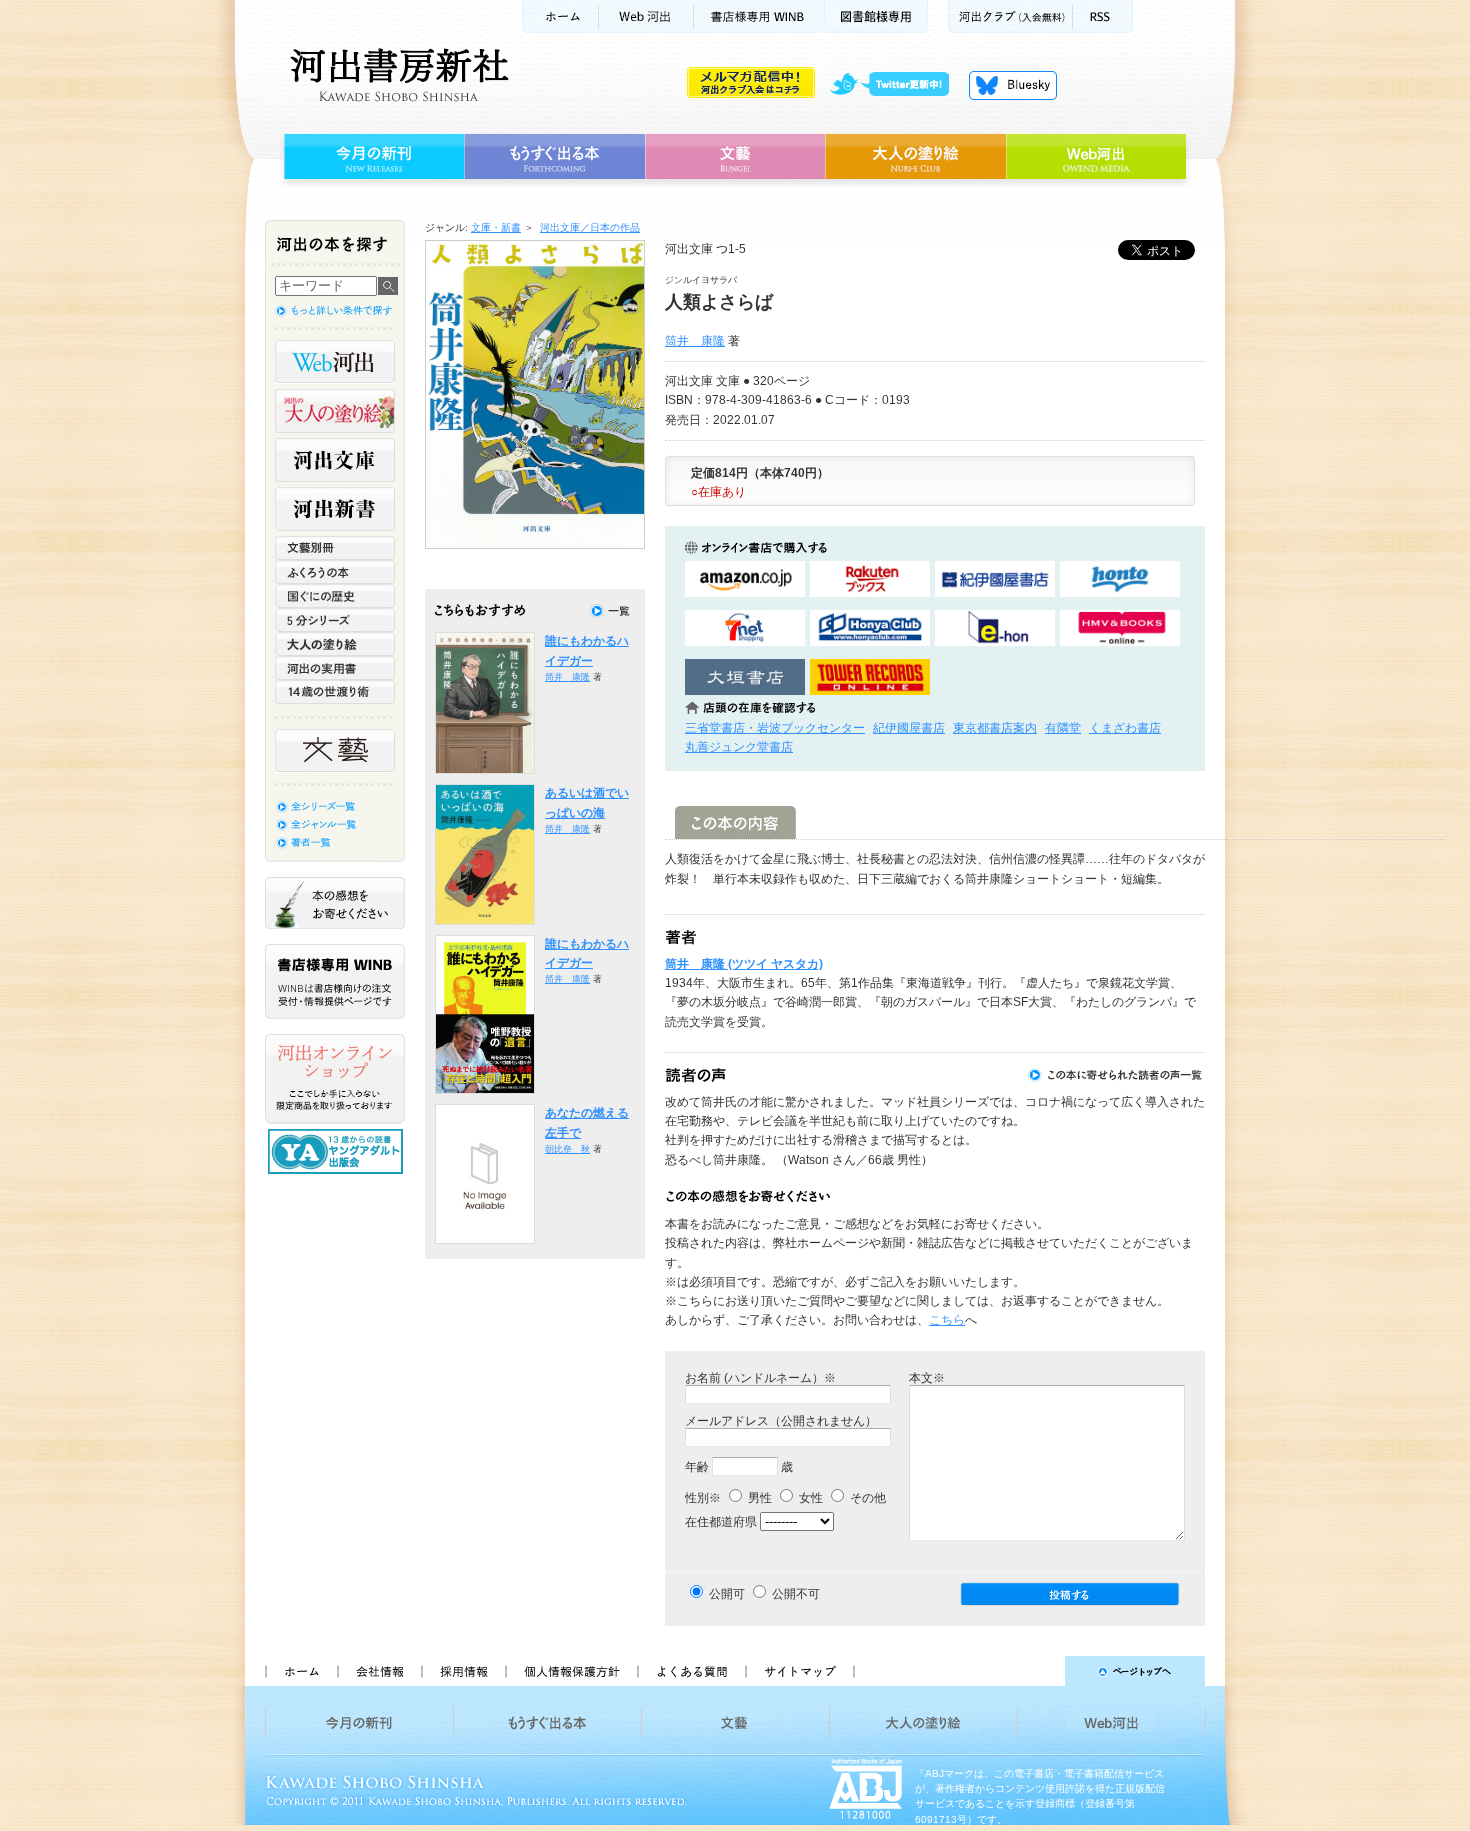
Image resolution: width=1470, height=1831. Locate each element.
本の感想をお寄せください (335, 903)
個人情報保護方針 (571, 1671)
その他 (866, 1498)
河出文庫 (335, 460)
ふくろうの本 (335, 572)
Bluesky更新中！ (1013, 85)
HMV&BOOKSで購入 (1120, 628)
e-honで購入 (995, 628)
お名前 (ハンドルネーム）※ (760, 1378)
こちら (947, 1320)
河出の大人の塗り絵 (335, 411)
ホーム (560, 16)
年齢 (697, 1467)
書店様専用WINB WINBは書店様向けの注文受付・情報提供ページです (335, 981)
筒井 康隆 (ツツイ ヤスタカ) (744, 964)
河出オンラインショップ (335, 1079)
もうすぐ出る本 (554, 157)
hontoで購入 (1120, 579)
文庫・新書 (496, 227)
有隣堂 (1063, 728)
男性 (758, 1498)
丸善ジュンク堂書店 (739, 747)
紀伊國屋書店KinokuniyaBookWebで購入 (995, 579)
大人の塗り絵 (915, 157)
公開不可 (796, 1594)
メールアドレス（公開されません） (781, 1421)
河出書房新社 (396, 75)
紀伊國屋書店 (909, 728)
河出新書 (335, 509)
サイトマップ (800, 1671)
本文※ (927, 1378)
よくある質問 (691, 1671)
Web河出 (646, 16)
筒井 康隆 (695, 341)
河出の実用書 (335, 668)
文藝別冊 (335, 548)
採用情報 (463, 1671)
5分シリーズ (335, 620)
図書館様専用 (876, 16)
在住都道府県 (721, 1522)
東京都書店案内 (995, 728)
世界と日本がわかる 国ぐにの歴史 (335, 596)
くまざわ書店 (1125, 728)
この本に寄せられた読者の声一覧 (1116, 1075)
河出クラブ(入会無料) (1010, 16)
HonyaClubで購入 (870, 628)
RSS (1103, 16)
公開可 (727, 1594)
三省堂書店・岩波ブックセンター (775, 728)
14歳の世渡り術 (335, 692)
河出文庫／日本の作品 (590, 227)
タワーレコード (870, 677)
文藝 (735, 157)
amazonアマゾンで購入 (745, 579)
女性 (809, 1498)
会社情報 (379, 1671)
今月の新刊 (371, 157)
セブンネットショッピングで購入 (745, 628)
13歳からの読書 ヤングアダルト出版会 (338, 1151)
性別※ (703, 1498)
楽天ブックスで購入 (870, 579)
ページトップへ (1038, 1671)
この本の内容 (735, 822)
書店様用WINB (759, 16)
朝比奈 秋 (567, 1149)
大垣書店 (745, 677)
